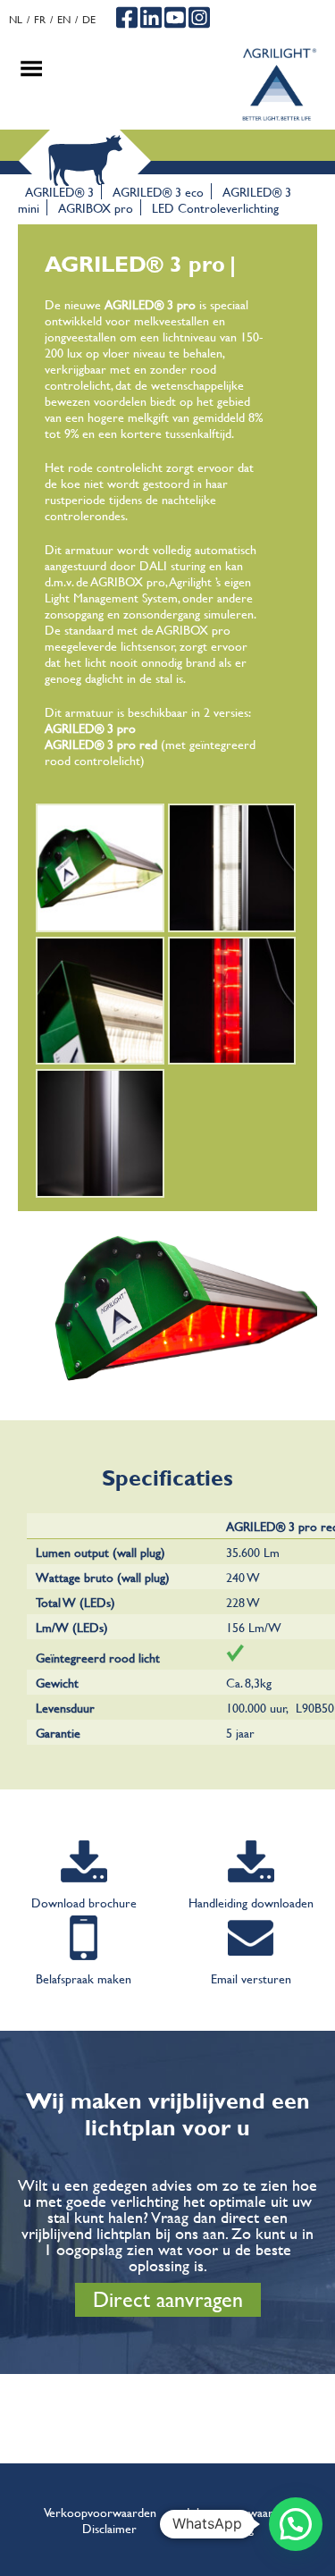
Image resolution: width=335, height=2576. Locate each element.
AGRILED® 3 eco (158, 191)
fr (40, 19)
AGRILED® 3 (59, 191)
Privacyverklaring (210, 2528)
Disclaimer (109, 2528)
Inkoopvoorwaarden (239, 2512)
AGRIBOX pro (96, 207)
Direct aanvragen (168, 2299)
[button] (296, 2524)
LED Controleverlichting (215, 207)
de (89, 19)
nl (16, 19)
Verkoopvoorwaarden (100, 2512)
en (64, 19)
